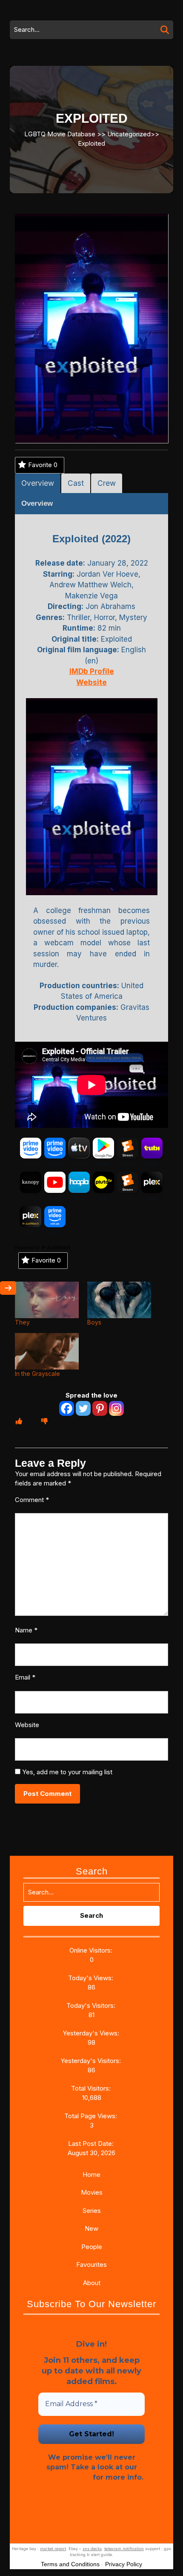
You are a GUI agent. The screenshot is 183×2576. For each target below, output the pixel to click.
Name (26, 1630)
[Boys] (119, 1300)
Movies (92, 2192)
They (22, 1322)
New (91, 2228)
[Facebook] (67, 1408)
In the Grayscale (37, 1374)
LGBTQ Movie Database (60, 134)
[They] (47, 1300)
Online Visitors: (92, 1950)
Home (91, 2174)
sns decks (92, 2549)
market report (53, 2549)
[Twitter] (83, 1408)
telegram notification (124, 2549)
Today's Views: (91, 1978)
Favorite (43, 465)
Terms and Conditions (70, 2564)
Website (27, 1725)
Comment (32, 1500)
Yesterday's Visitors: (91, 2061)
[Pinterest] (100, 1408)
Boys (94, 1322)
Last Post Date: (92, 2143)
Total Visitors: (92, 2088)
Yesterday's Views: (92, 2033)
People (92, 2247)
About (92, 2283)
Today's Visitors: (92, 2005)
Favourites (91, 2265)
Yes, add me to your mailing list (66, 1772)
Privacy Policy (65, 2477)
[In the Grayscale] (47, 1351)
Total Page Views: (91, 2116)
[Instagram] (116, 1408)
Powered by (28, 1248)
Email (25, 1677)
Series (92, 2211)
